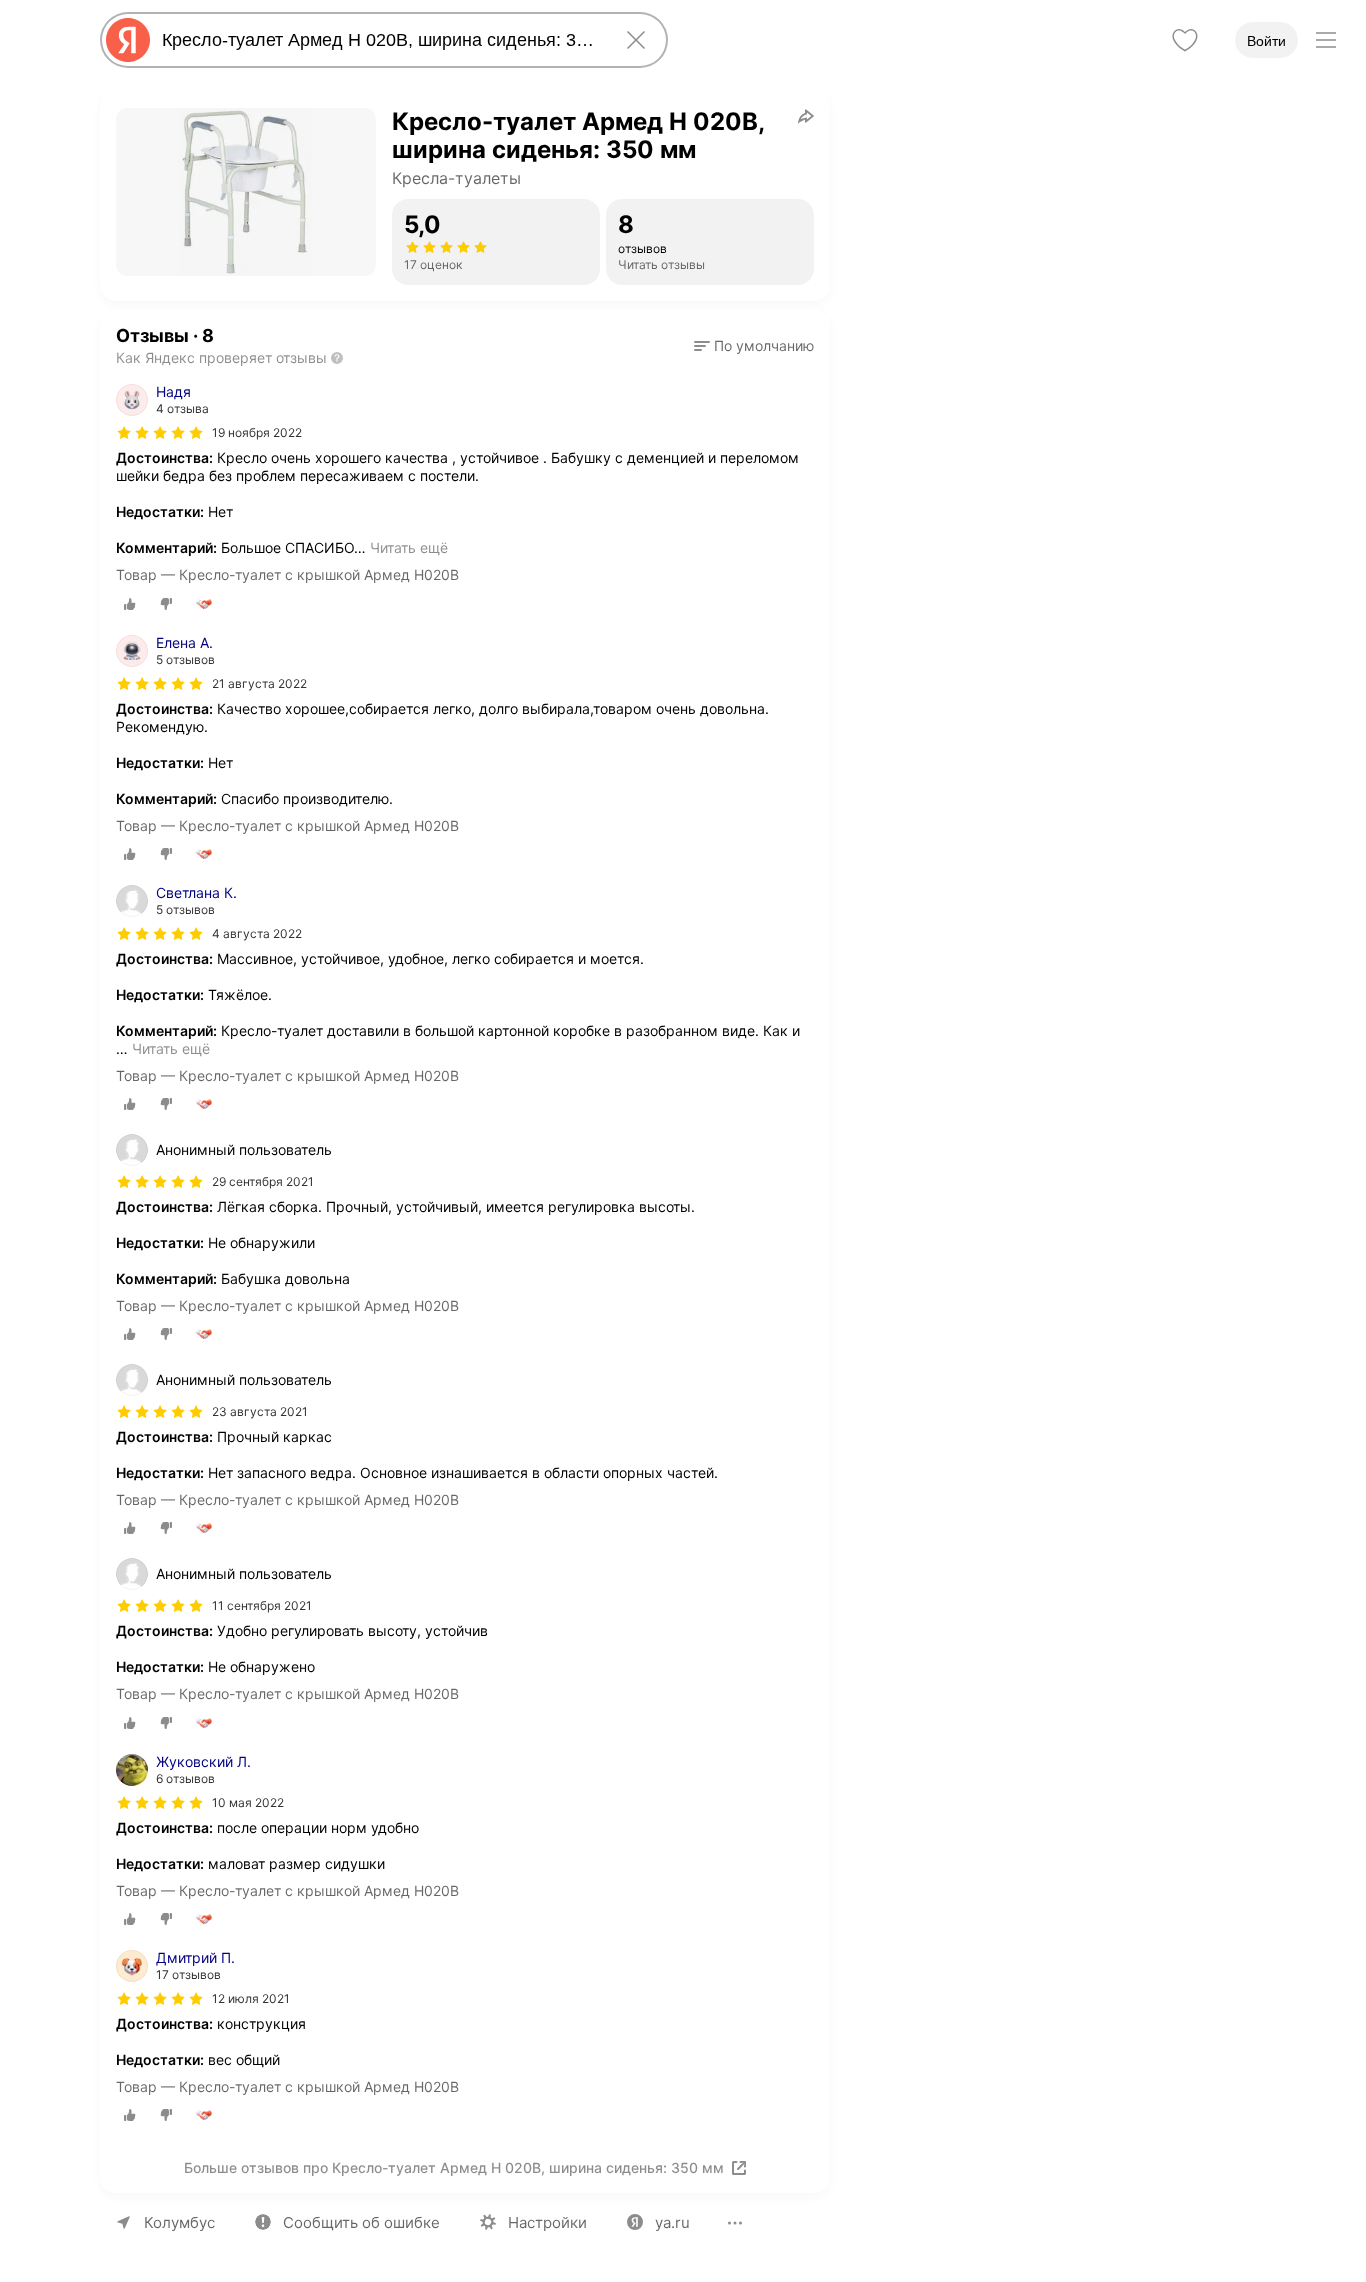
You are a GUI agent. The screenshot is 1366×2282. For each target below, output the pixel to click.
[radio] (130, 604)
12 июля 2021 (251, 1998)
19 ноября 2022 (257, 432)
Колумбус (179, 2222)
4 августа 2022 (257, 933)
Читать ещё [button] (409, 547)
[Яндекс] (128, 40)
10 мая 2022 (248, 1802)
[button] (754, 346)
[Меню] (1326, 40)
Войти (1266, 41)
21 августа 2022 (259, 683)
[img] (160, 433)
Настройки (547, 2222)
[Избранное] (1185, 40)
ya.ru (672, 2222)
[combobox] (380, 40)
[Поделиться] (806, 116)
